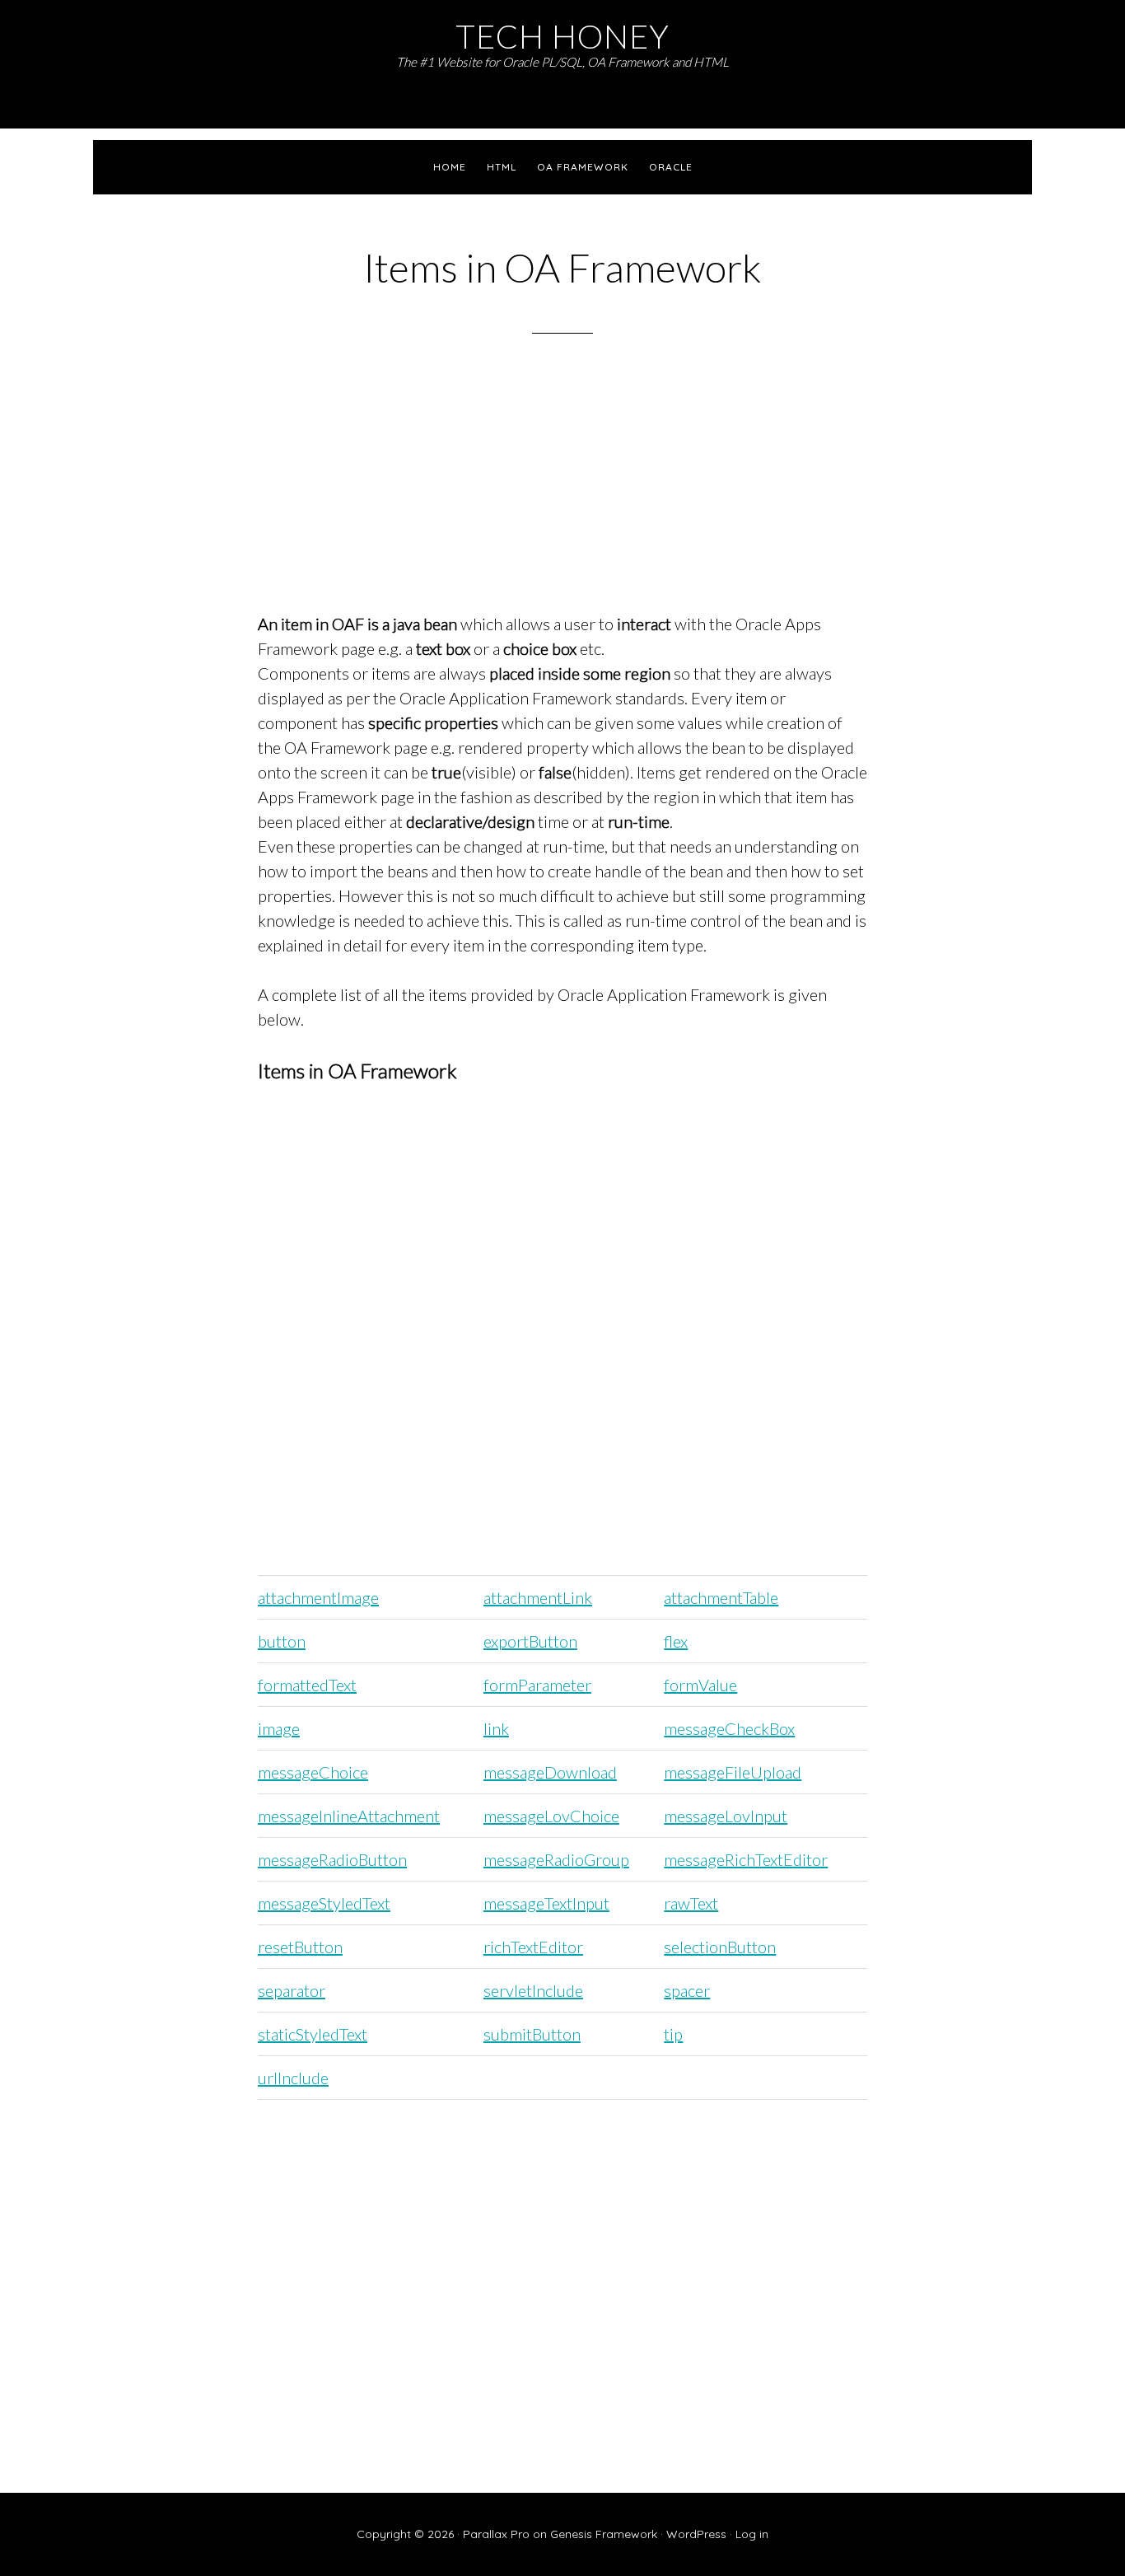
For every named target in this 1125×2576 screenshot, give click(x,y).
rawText (691, 1903)
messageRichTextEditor (746, 1859)
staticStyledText (313, 2034)
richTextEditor (533, 1947)
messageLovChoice (551, 1816)
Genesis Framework (604, 2534)
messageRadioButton (332, 1859)
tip (673, 2034)
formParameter (537, 1685)
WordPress (696, 2534)
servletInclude (533, 1990)
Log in (752, 2534)
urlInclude (293, 2078)
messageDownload (550, 1772)
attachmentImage (318, 1597)
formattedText (307, 1685)
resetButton (300, 1947)
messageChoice (313, 1772)
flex (676, 1641)
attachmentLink (538, 1597)
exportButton (530, 1641)
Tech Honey (562, 36)
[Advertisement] (562, 494)
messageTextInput (546, 1903)
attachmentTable (721, 1597)
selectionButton (720, 1947)
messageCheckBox (729, 1728)
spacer (687, 1990)
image (279, 1728)
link (496, 1728)
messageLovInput (726, 1816)
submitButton (532, 2034)
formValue (700, 1685)
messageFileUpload (733, 1772)
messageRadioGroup (556, 1859)
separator (292, 1990)
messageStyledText (324, 1903)
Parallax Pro (496, 2534)
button (282, 1641)
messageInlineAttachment (349, 1816)
